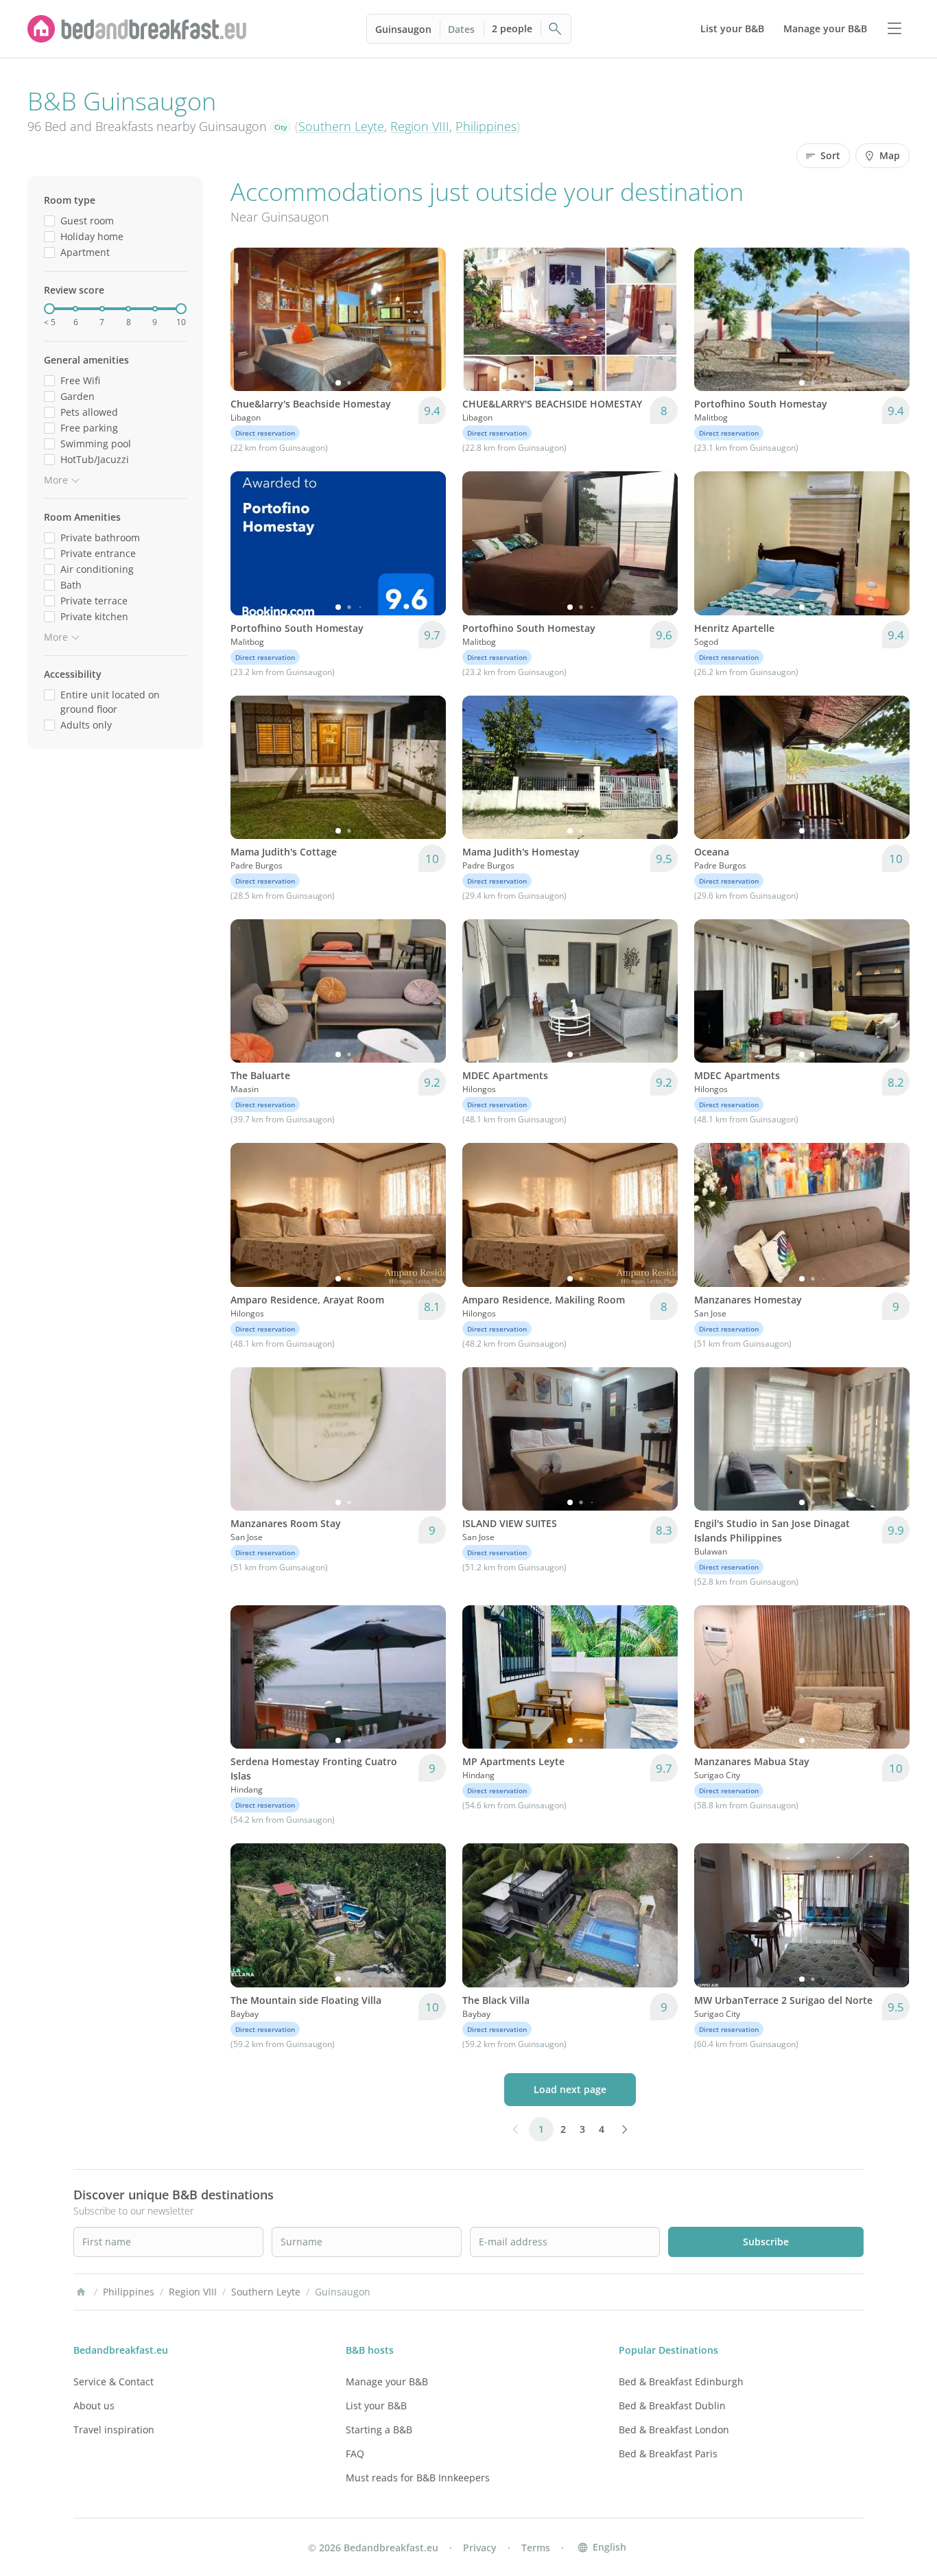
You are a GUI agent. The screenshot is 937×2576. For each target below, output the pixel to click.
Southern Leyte (341, 126)
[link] (137, 29)
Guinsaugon (403, 29)
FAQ (355, 2454)
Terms (536, 2548)
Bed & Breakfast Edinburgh (681, 2382)
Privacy (480, 2548)
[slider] (49, 309)
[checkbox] (49, 221)
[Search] (556, 29)
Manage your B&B (387, 2382)
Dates (461, 29)
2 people (512, 28)
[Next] (427, 320)
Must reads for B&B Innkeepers (418, 2478)
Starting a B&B (379, 2430)
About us (94, 2406)
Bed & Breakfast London (674, 2430)
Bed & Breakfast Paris (668, 2454)
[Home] (81, 2292)
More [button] (56, 480)
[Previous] (250, 320)
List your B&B (376, 2406)
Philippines (486, 126)
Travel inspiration (114, 2430)
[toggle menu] (894, 29)
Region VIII (420, 126)
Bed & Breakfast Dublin (672, 2406)
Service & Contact (114, 2382)
